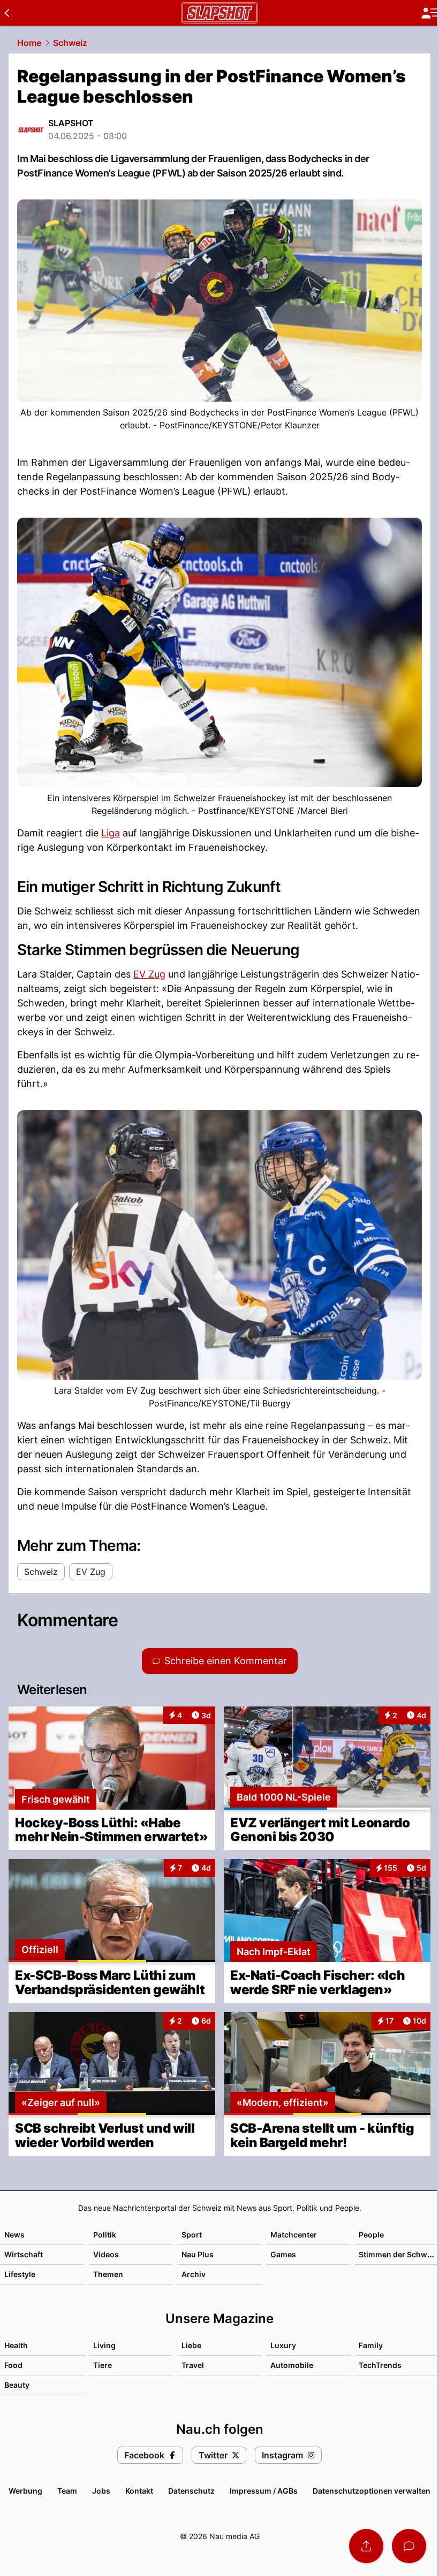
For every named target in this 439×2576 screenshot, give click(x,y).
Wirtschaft (24, 2254)
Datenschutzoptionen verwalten (372, 2491)
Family (371, 2345)
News (14, 2235)
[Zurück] (7, 13)
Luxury (283, 2345)
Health (16, 2345)
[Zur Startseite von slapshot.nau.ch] (219, 13)
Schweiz (70, 43)
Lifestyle (20, 2274)
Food (13, 2365)
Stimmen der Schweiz (398, 2254)
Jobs (101, 2491)
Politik (105, 2235)
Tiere (103, 2365)
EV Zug (149, 974)
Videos (106, 2254)
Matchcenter (294, 2235)
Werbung (25, 2491)
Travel (193, 2365)
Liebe (191, 2345)
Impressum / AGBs (264, 2491)
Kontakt (139, 2491)
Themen (108, 2274)
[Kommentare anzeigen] (409, 2546)
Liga (111, 833)
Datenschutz (191, 2491)
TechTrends (380, 2365)
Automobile (292, 2365)
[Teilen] (366, 2546)
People (371, 2235)
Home (29, 43)
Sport (192, 2235)
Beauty (17, 2385)
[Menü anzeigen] (430, 13)
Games (283, 2254)
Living (104, 2345)
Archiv (194, 2274)
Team (67, 2491)
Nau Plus (198, 2254)
